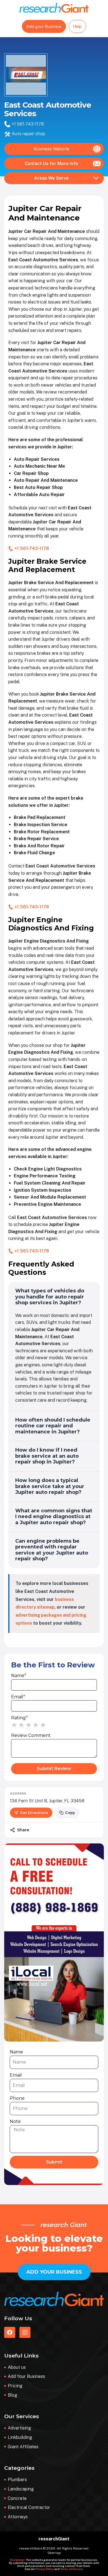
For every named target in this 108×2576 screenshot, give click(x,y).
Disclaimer (17, 2560)
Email (18, 1697)
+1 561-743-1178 (28, 124)
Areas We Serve (51, 178)
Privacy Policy (45, 2569)
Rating (19, 1718)
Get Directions (34, 1813)
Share (23, 1830)
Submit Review (54, 1769)
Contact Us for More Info (51, 163)
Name (19, 1676)
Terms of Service (71, 2569)
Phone (17, 2098)
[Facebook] (10, 2332)
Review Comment (31, 1735)
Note (15, 2121)
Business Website (51, 149)
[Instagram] (25, 2332)
